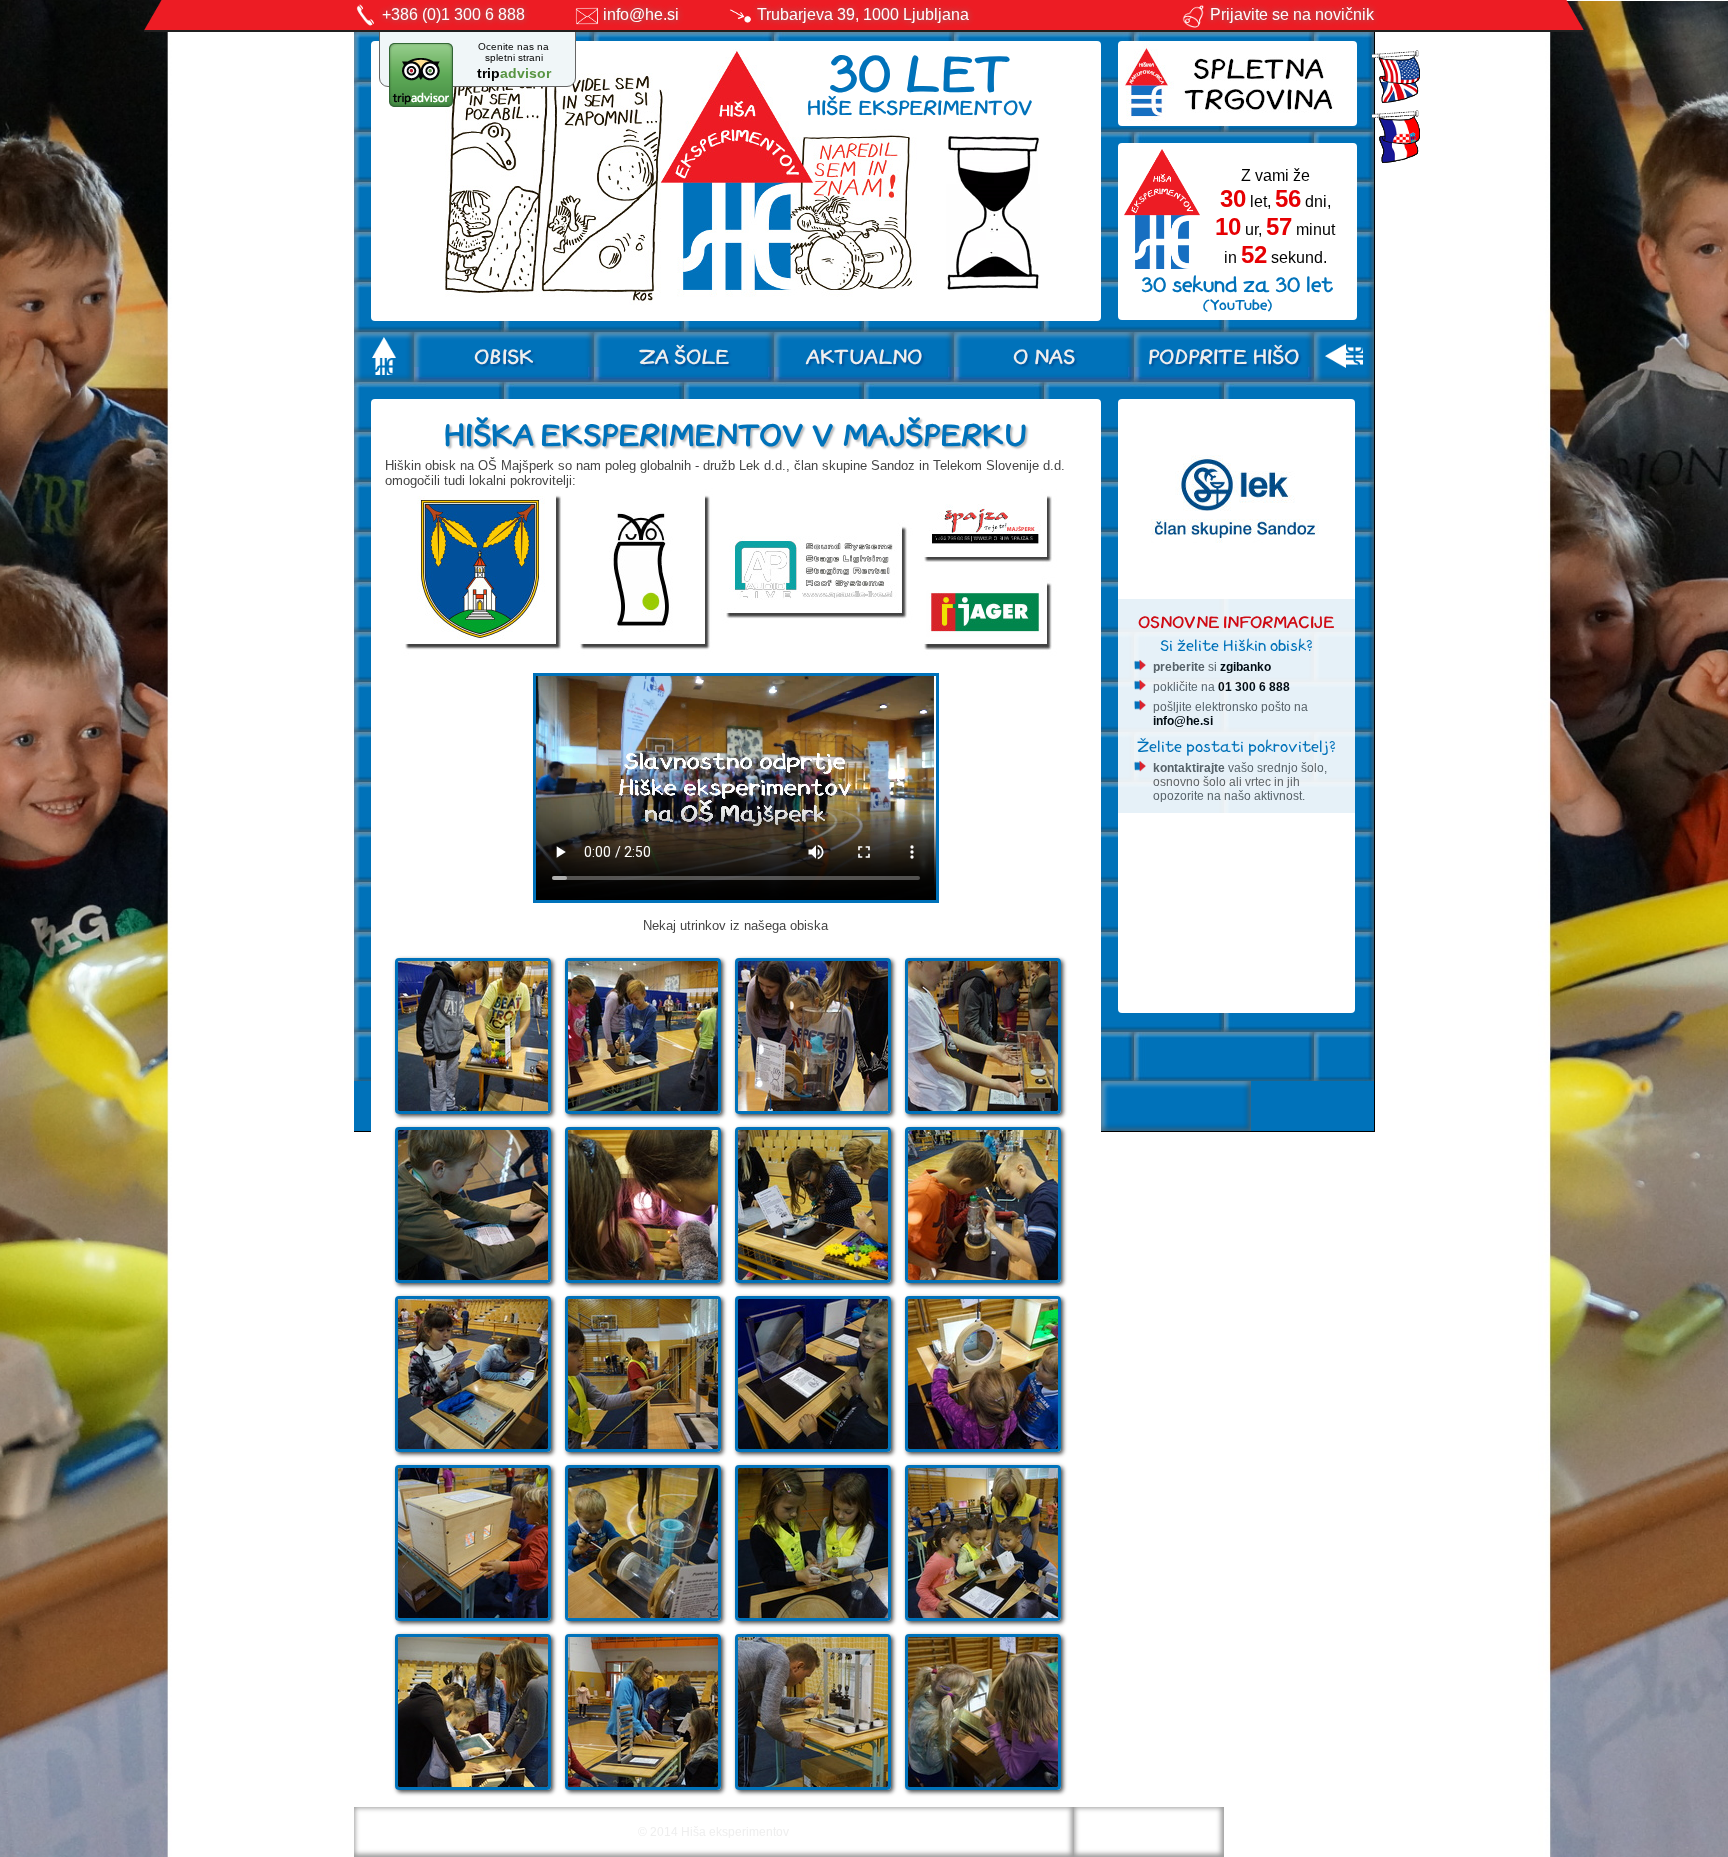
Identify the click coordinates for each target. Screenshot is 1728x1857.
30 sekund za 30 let (1237, 293)
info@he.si (641, 14)
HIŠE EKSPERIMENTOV (920, 83)
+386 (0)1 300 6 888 (453, 14)
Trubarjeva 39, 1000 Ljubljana (863, 14)
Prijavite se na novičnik (1292, 14)
